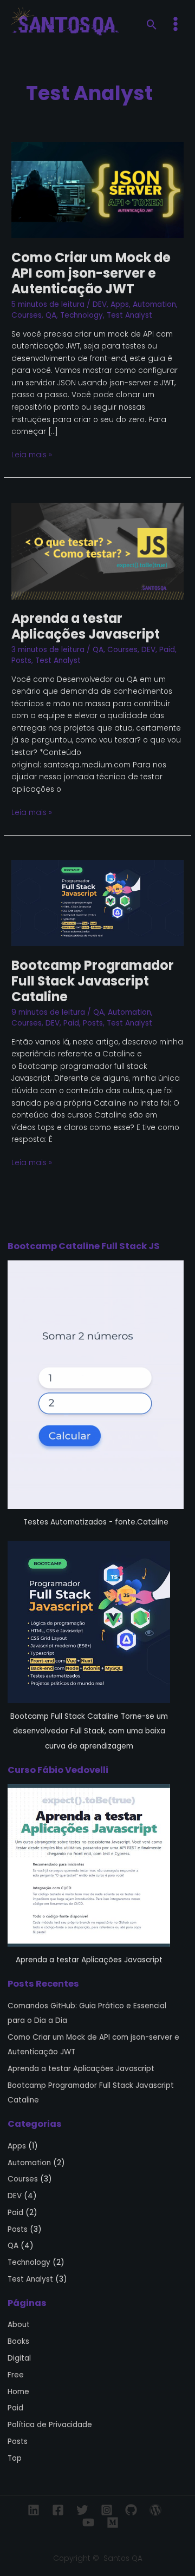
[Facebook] (58, 2510)
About (19, 2325)
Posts (21, 661)
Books (18, 2341)
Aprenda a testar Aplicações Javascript (86, 626)
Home (18, 2392)
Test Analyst (129, 315)
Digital (19, 2358)
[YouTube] (88, 2522)
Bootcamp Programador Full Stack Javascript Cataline (93, 981)
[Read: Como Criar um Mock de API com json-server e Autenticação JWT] (97, 190)
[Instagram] (107, 2510)
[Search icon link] (152, 26)
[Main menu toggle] (176, 24)
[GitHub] (131, 2510)
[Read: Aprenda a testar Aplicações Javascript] (97, 551)
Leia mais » (32, 455)
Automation (154, 304)
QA (51, 315)
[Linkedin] (34, 2510)
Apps (120, 304)
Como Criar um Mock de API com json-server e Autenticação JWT (91, 273)
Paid (167, 650)
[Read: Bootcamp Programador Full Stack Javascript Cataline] (97, 903)
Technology (82, 315)
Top (15, 2458)
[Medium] (113, 2522)
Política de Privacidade (50, 2425)
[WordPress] (155, 2510)
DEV (100, 304)
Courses (27, 315)
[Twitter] (82, 2510)
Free (16, 2375)
